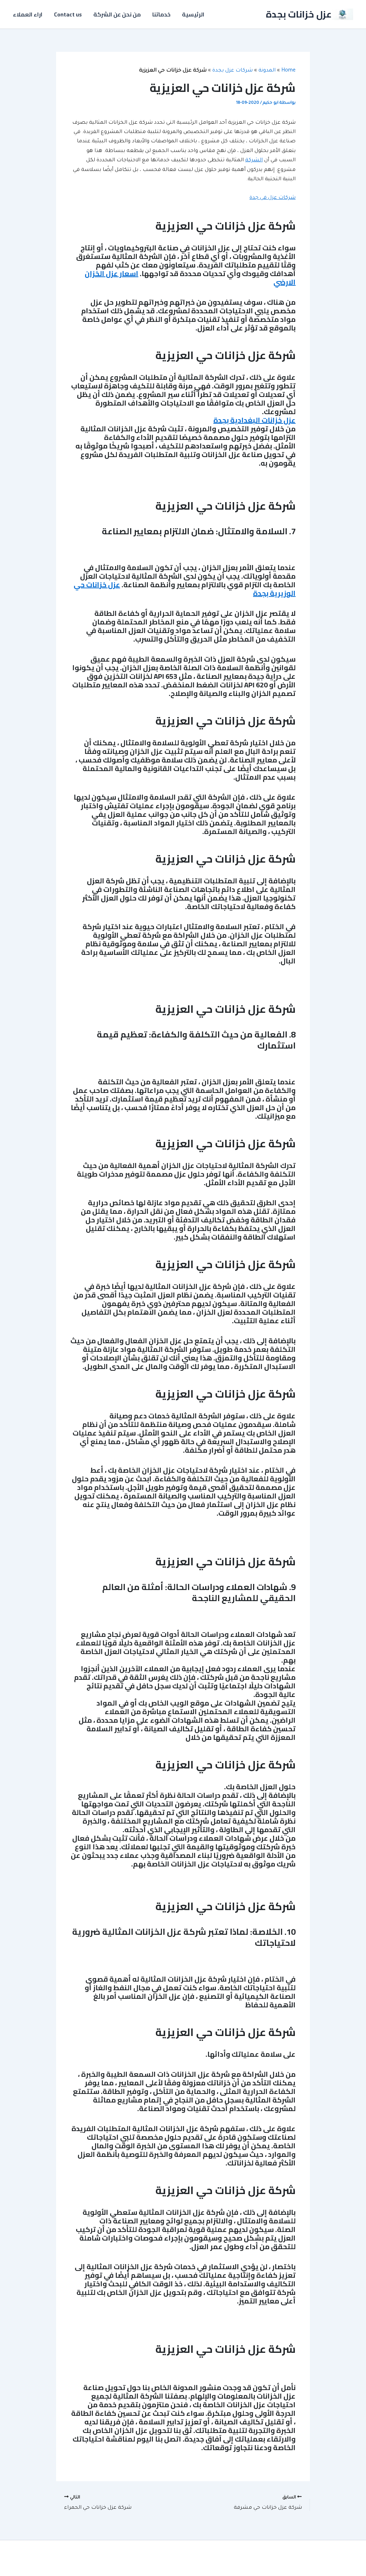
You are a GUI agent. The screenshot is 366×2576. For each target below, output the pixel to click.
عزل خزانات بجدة (299, 14)
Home (288, 71)
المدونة (267, 71)
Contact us (68, 14)
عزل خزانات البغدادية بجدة (254, 420)
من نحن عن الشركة (117, 14)
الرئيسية (193, 14)
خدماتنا (161, 14)
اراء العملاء (28, 14)
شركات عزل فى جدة (273, 198)
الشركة (254, 161)
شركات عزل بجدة (233, 71)
